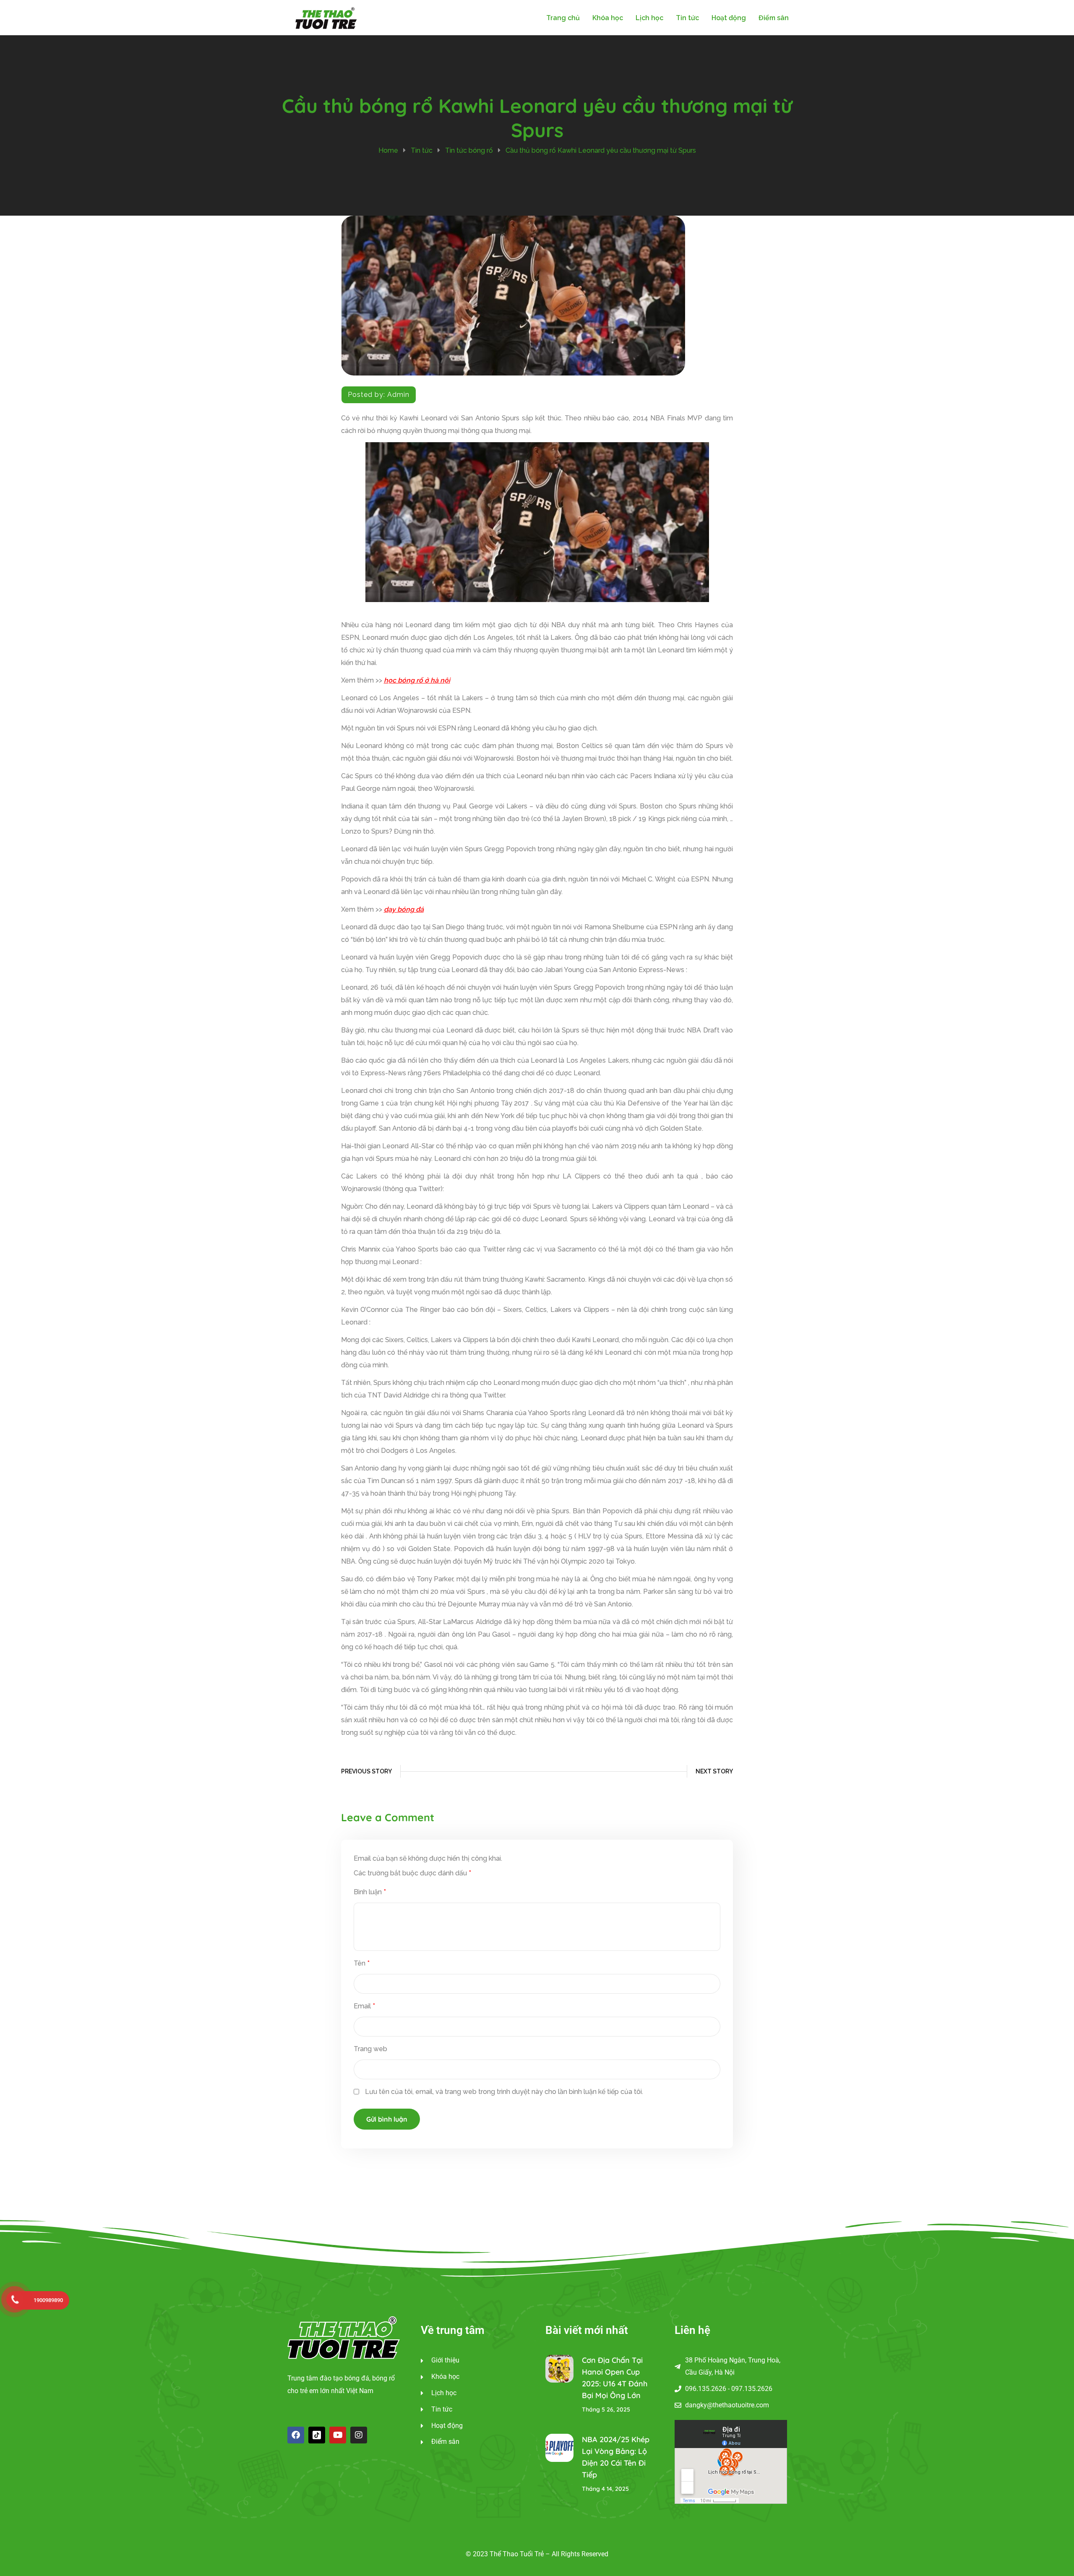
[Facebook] (296, 2435)
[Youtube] (338, 2435)
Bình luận (370, 1892)
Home (388, 150)
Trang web (370, 2049)
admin (398, 395)
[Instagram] (359, 2435)
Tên (362, 1963)
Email (364, 2006)
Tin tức (422, 150)
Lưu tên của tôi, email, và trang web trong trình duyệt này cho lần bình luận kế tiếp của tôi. (504, 2092)
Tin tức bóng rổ (469, 150)
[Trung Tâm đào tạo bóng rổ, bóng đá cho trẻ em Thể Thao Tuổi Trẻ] (326, 17)
